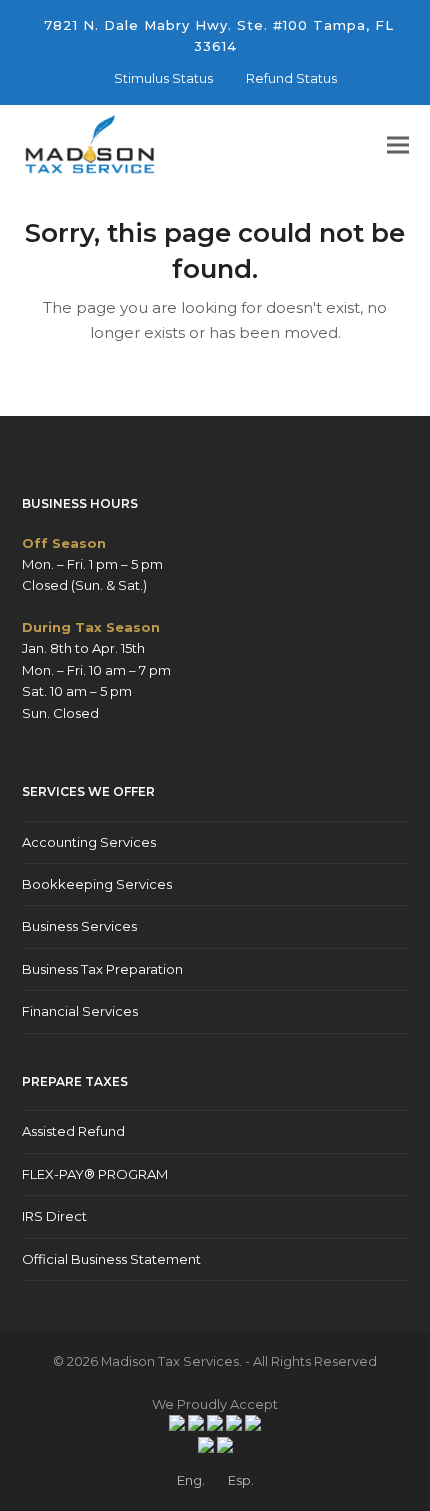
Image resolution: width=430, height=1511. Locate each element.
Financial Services (80, 1011)
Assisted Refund (73, 1131)
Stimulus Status (163, 78)
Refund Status (291, 78)
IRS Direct (54, 1216)
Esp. (241, 1480)
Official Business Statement (111, 1259)
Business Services (79, 926)
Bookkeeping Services (97, 884)
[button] (398, 145)
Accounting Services (89, 842)
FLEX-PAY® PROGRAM (95, 1174)
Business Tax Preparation (102, 969)
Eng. (191, 1480)
